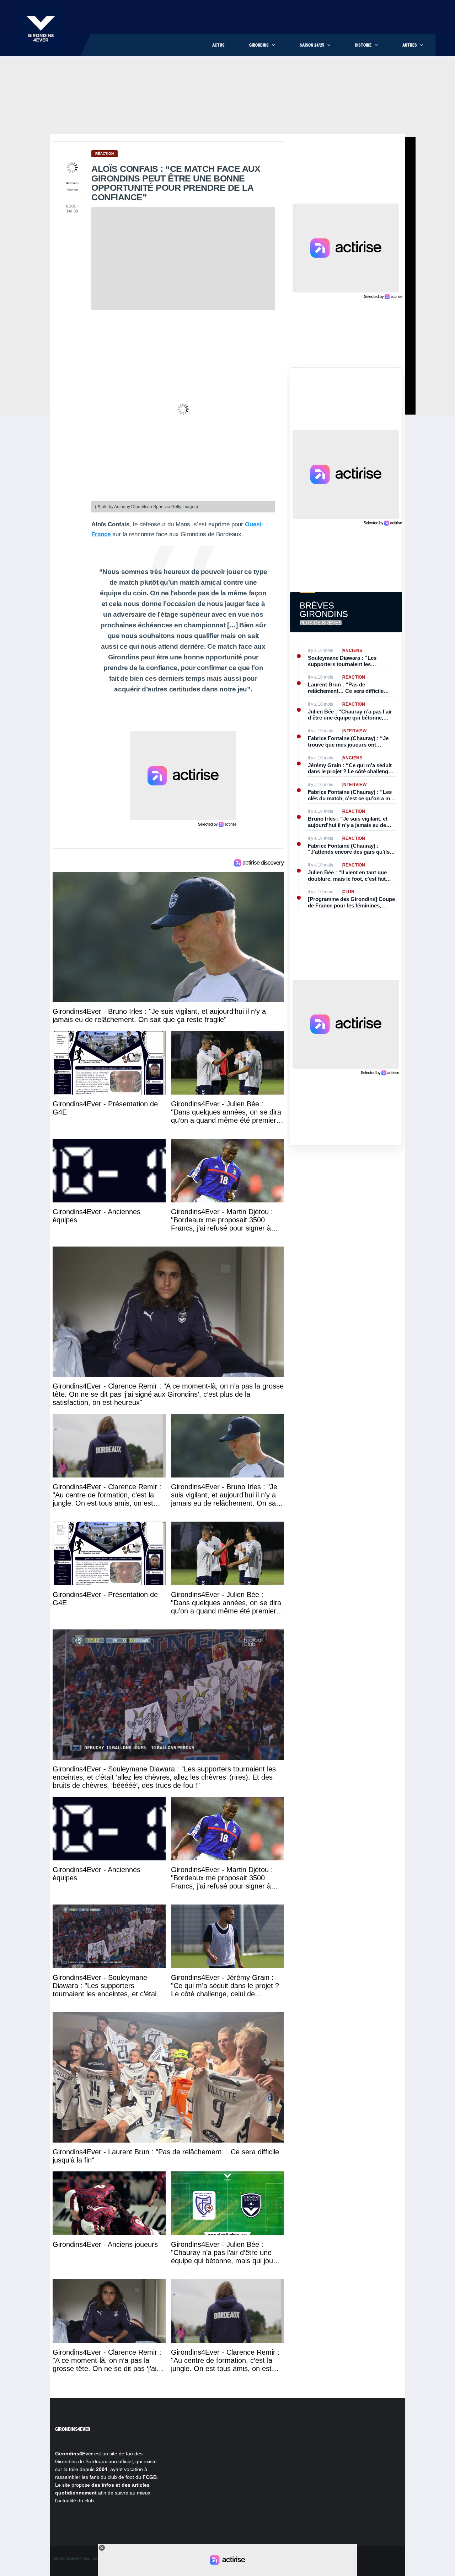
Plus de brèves (321, 623)
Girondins (259, 45)
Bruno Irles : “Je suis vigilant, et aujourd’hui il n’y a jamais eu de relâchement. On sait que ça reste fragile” (349, 822)
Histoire (363, 45)
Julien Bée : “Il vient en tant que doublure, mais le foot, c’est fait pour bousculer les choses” (347, 876)
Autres (410, 45)
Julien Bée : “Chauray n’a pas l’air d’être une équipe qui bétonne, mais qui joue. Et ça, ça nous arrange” (350, 715)
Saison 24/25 (312, 45)
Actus (218, 45)
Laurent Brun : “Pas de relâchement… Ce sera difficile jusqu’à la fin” (346, 688)
